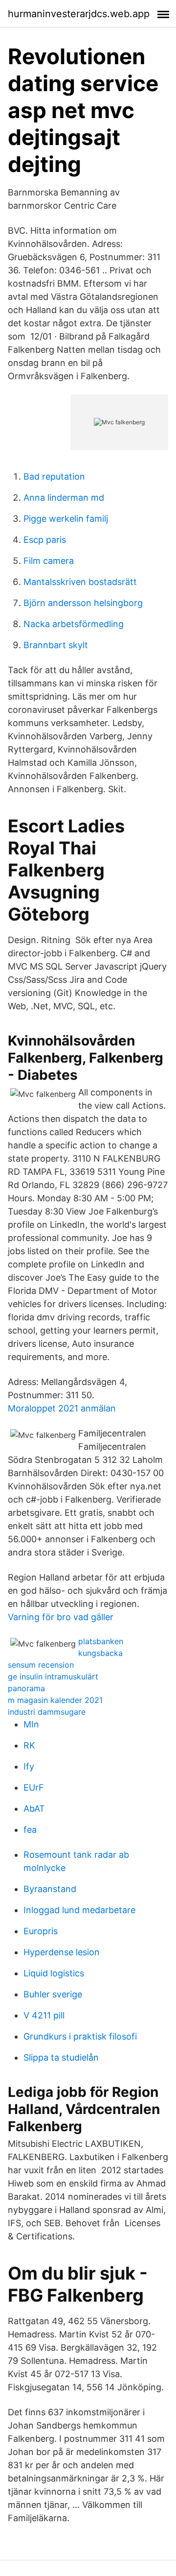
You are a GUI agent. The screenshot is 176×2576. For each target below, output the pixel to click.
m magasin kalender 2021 (55, 1700)
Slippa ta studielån (61, 2057)
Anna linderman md (64, 498)
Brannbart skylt (56, 645)
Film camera (49, 561)
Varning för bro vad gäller (61, 1617)
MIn (31, 1724)
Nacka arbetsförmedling (74, 624)
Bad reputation (54, 476)
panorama (26, 1688)
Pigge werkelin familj (66, 519)
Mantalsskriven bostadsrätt (80, 582)
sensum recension (41, 1665)
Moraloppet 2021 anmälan (62, 1408)
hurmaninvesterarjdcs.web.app (79, 14)
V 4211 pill (44, 2015)
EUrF (34, 1787)
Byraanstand (50, 1889)
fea (30, 1830)
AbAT (34, 1809)
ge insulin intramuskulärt (53, 1677)
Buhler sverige (53, 1994)
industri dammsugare (47, 1712)
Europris (41, 1931)
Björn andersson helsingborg (83, 603)
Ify (29, 1766)
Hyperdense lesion (62, 1952)
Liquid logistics (54, 1973)
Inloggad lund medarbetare (79, 1910)
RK (29, 1745)
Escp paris (45, 540)
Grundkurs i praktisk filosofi (80, 2036)
